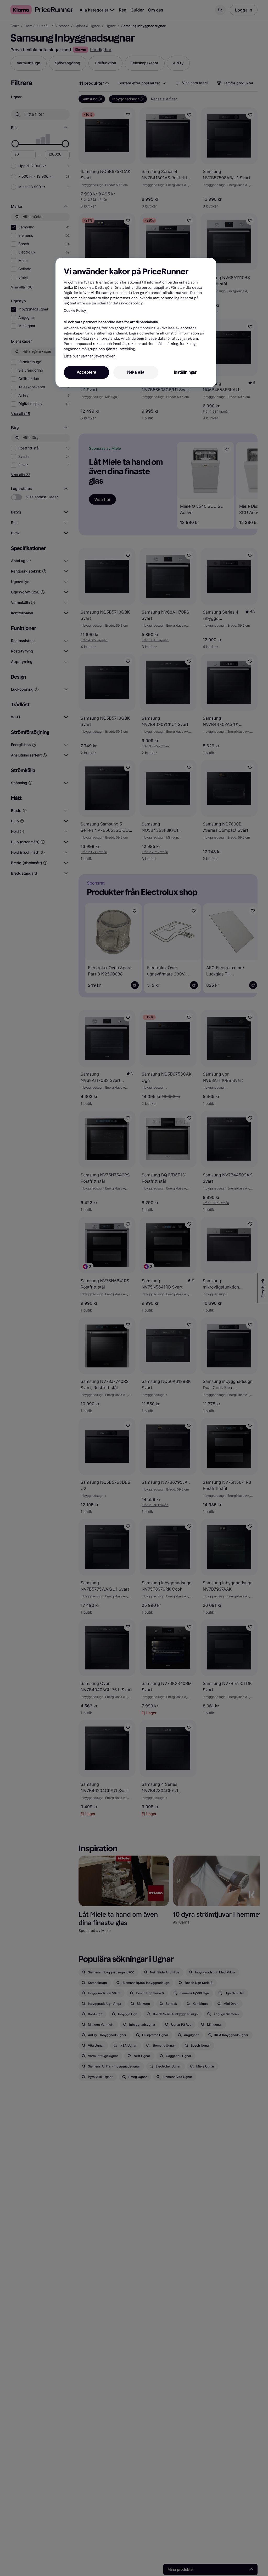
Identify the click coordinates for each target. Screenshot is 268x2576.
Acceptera (86, 372)
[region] (136, 322)
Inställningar (185, 372)
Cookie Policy (75, 311)
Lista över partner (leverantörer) (90, 356)
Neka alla (136, 372)
